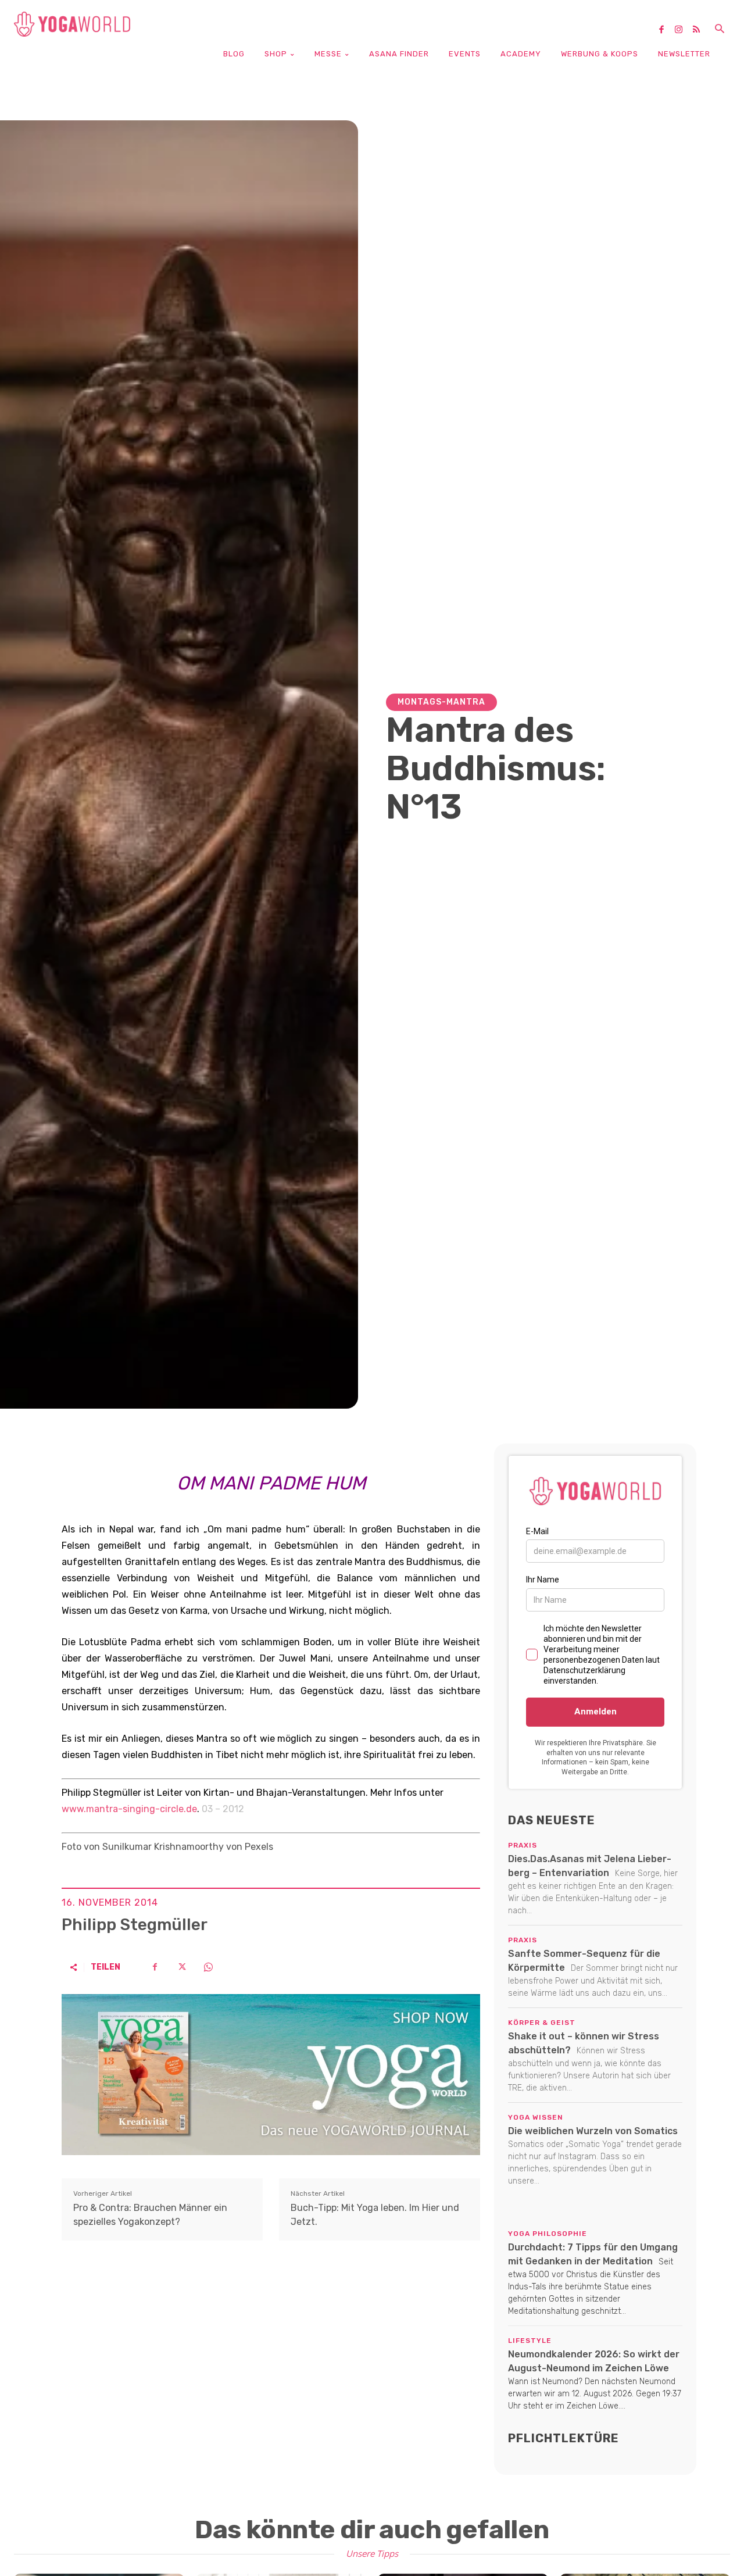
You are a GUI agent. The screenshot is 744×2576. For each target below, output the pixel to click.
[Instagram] (683, 30)
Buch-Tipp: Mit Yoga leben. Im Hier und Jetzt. (375, 2215)
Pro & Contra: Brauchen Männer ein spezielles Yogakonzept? (150, 2215)
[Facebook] (666, 30)
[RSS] (700, 30)
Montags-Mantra (441, 702)
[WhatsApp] (208, 1967)
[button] (720, 30)
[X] (181, 1967)
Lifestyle (530, 2341)
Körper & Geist (542, 2023)
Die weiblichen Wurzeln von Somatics (593, 2131)
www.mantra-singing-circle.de (129, 1809)
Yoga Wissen (536, 2117)
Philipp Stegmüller (135, 1925)
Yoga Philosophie (548, 2234)
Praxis (523, 1845)
